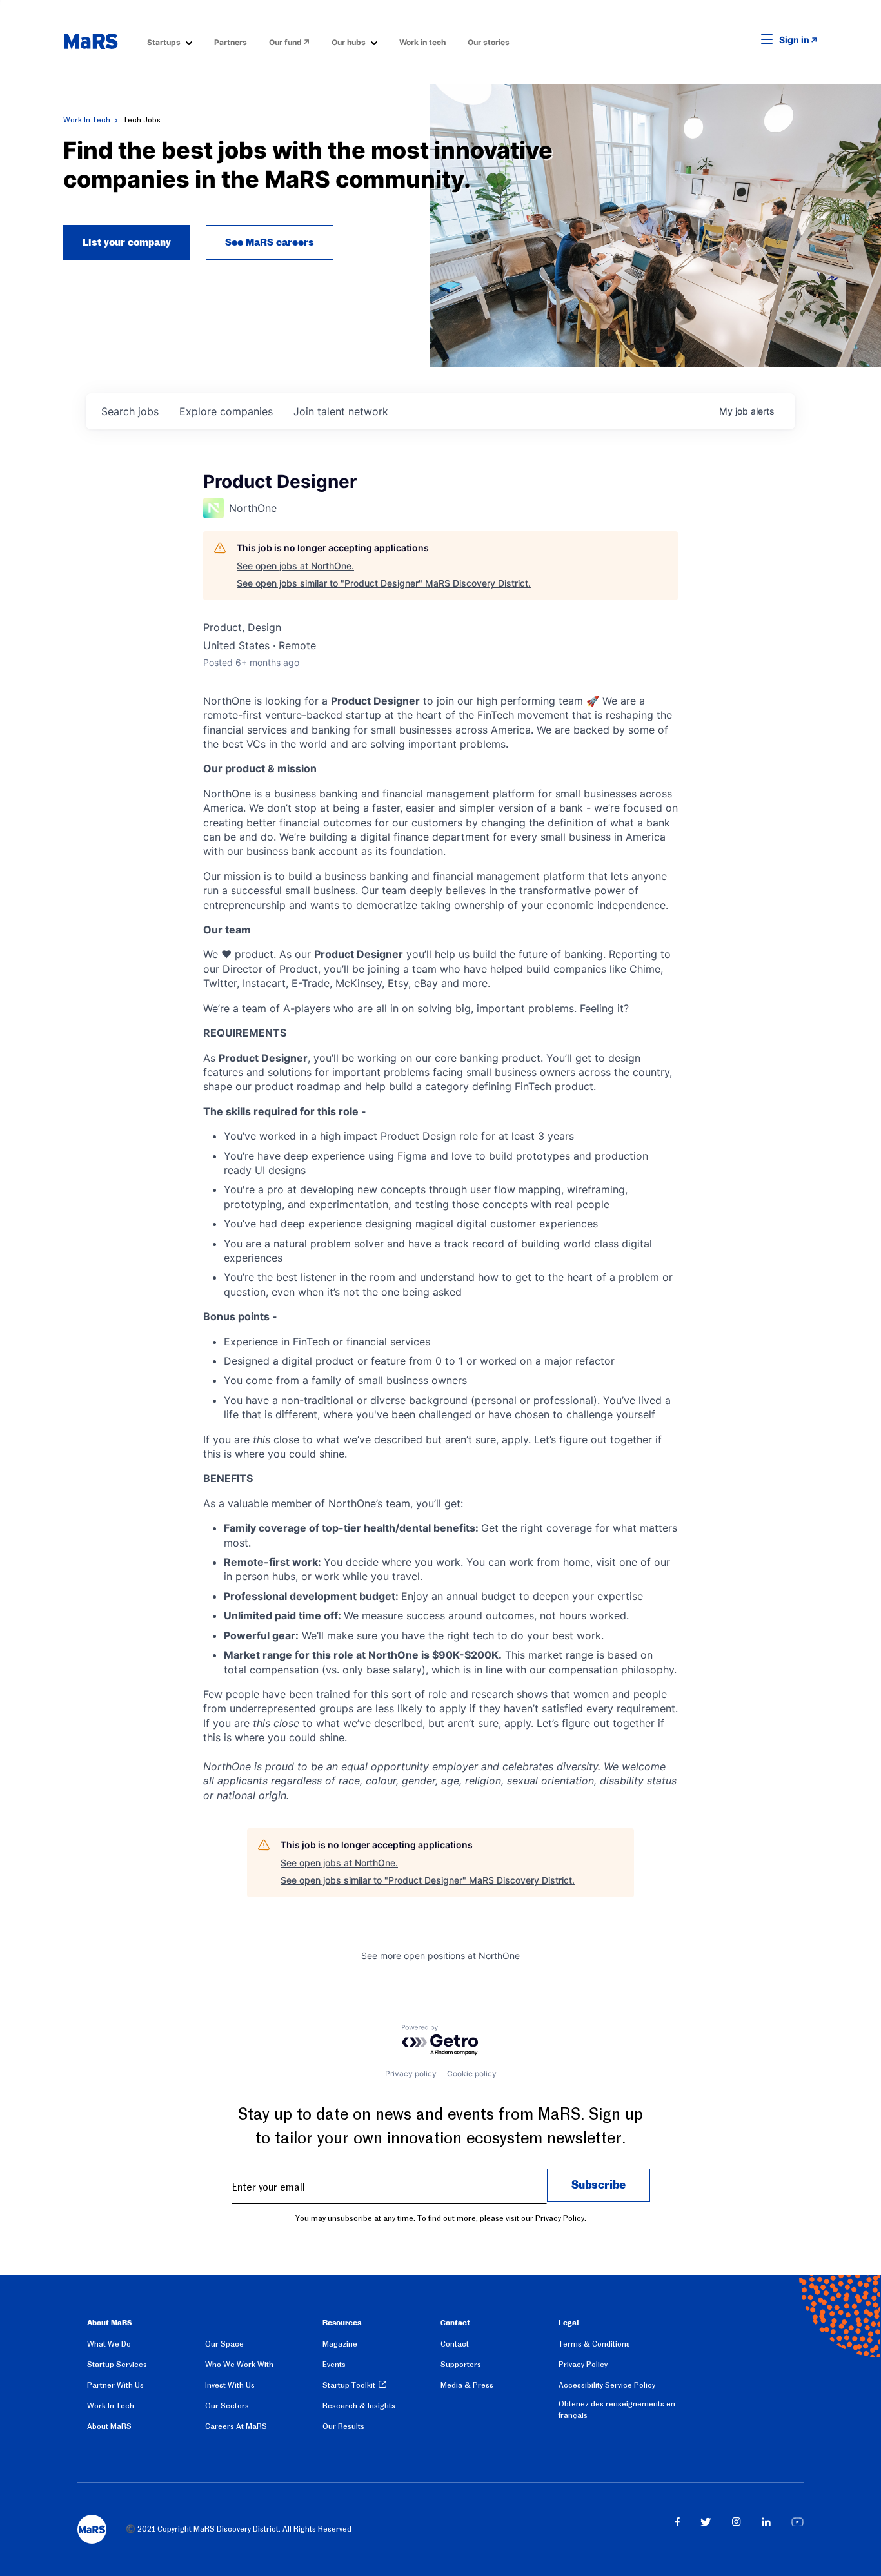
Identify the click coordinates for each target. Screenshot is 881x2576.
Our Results (343, 2426)
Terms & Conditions (594, 2344)
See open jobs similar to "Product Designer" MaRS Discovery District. (384, 583)
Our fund (285, 42)
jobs (130, 411)
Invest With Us (230, 2385)
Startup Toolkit (349, 2385)
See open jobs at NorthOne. (295, 566)
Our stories (489, 42)
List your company (127, 242)
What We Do (109, 2344)
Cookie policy (472, 2073)
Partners (231, 42)
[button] (747, 40)
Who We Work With (239, 2365)
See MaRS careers (270, 242)
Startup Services (117, 2365)
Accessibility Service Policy (607, 2385)
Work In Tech (87, 120)
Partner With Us (115, 2385)
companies (226, 411)
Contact (455, 2344)
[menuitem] (170, 42)
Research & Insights (359, 2406)
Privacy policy (411, 2073)
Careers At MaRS (236, 2426)
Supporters (461, 2365)
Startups (164, 42)
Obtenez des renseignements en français (617, 2410)
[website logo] (91, 41)
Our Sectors (227, 2406)
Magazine (340, 2344)
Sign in (794, 40)
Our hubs (349, 42)
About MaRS (109, 2426)
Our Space (224, 2344)
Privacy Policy (560, 2218)
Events (334, 2365)
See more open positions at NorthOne (440, 1956)
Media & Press (467, 2385)
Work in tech (422, 42)
